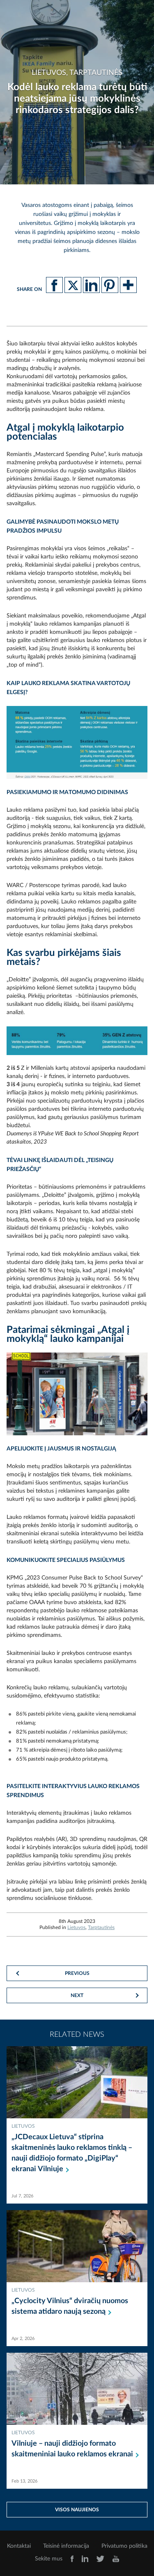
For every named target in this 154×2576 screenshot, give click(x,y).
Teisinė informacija (66, 2546)
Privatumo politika (124, 2546)
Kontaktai (19, 2546)
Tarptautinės (101, 1927)
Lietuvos (76, 1927)
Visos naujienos (77, 2510)
